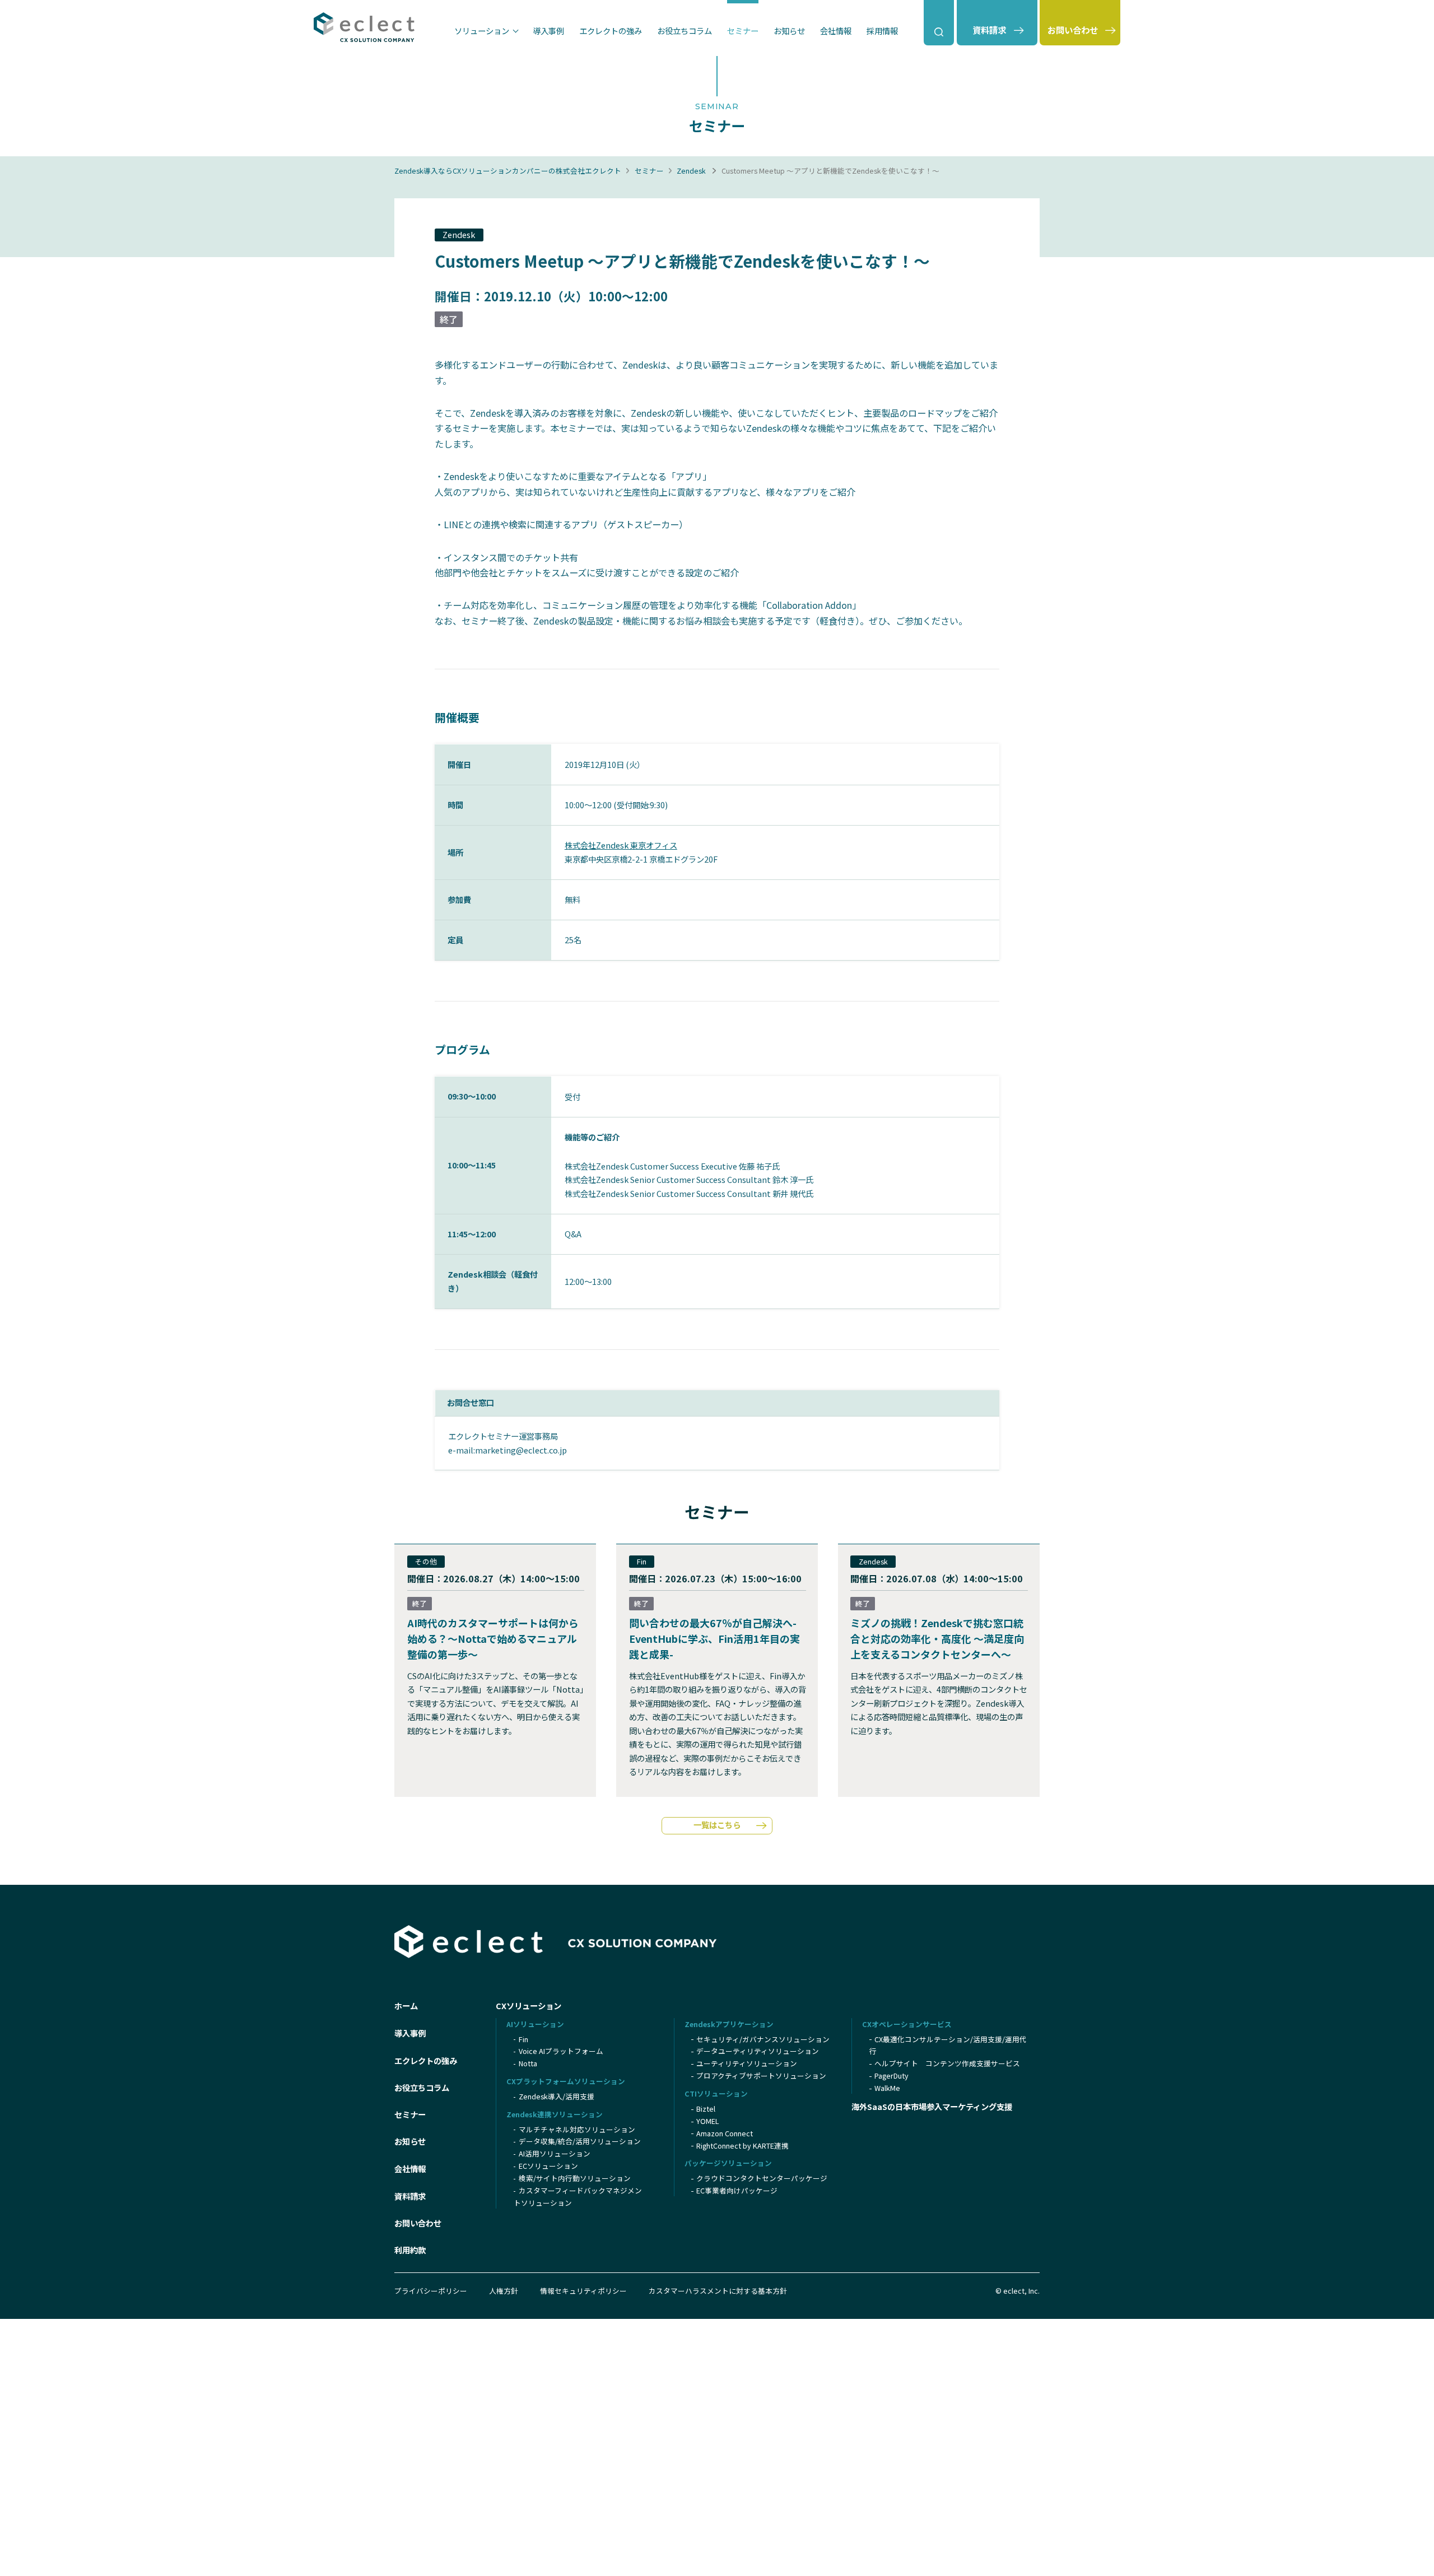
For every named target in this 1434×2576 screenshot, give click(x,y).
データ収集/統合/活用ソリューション (580, 2141)
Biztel (706, 2109)
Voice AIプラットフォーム (561, 2051)
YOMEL (707, 2121)
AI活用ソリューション (555, 2153)
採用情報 (882, 31)
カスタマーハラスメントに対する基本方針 (718, 2291)
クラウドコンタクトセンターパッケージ (762, 2178)
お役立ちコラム (685, 31)
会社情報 (836, 31)
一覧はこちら (717, 1825)
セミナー (743, 31)
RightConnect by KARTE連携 (742, 2146)
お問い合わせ (418, 2223)
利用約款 (410, 2250)
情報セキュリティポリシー (583, 2291)
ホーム (406, 2006)
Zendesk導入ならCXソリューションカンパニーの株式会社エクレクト (508, 171)
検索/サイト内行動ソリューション (575, 2178)
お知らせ (789, 31)
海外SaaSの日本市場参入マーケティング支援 (932, 2106)
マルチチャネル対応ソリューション (577, 2129)
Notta (528, 2063)
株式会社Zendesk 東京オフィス (621, 845)
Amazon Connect (725, 2133)
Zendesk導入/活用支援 (557, 2096)
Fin (523, 2039)
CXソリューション (529, 2006)
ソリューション (482, 31)
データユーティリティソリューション (758, 2051)
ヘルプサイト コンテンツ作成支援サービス (947, 2063)
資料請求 (410, 2196)
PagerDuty (891, 2076)
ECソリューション (548, 2166)
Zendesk (691, 171)
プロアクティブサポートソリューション (761, 2076)
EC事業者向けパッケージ (737, 2190)
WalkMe (887, 2088)
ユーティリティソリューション (747, 2063)
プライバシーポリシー (431, 2291)
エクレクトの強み (611, 31)
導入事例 (548, 31)
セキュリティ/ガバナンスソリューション (763, 2039)
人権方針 (504, 2291)
